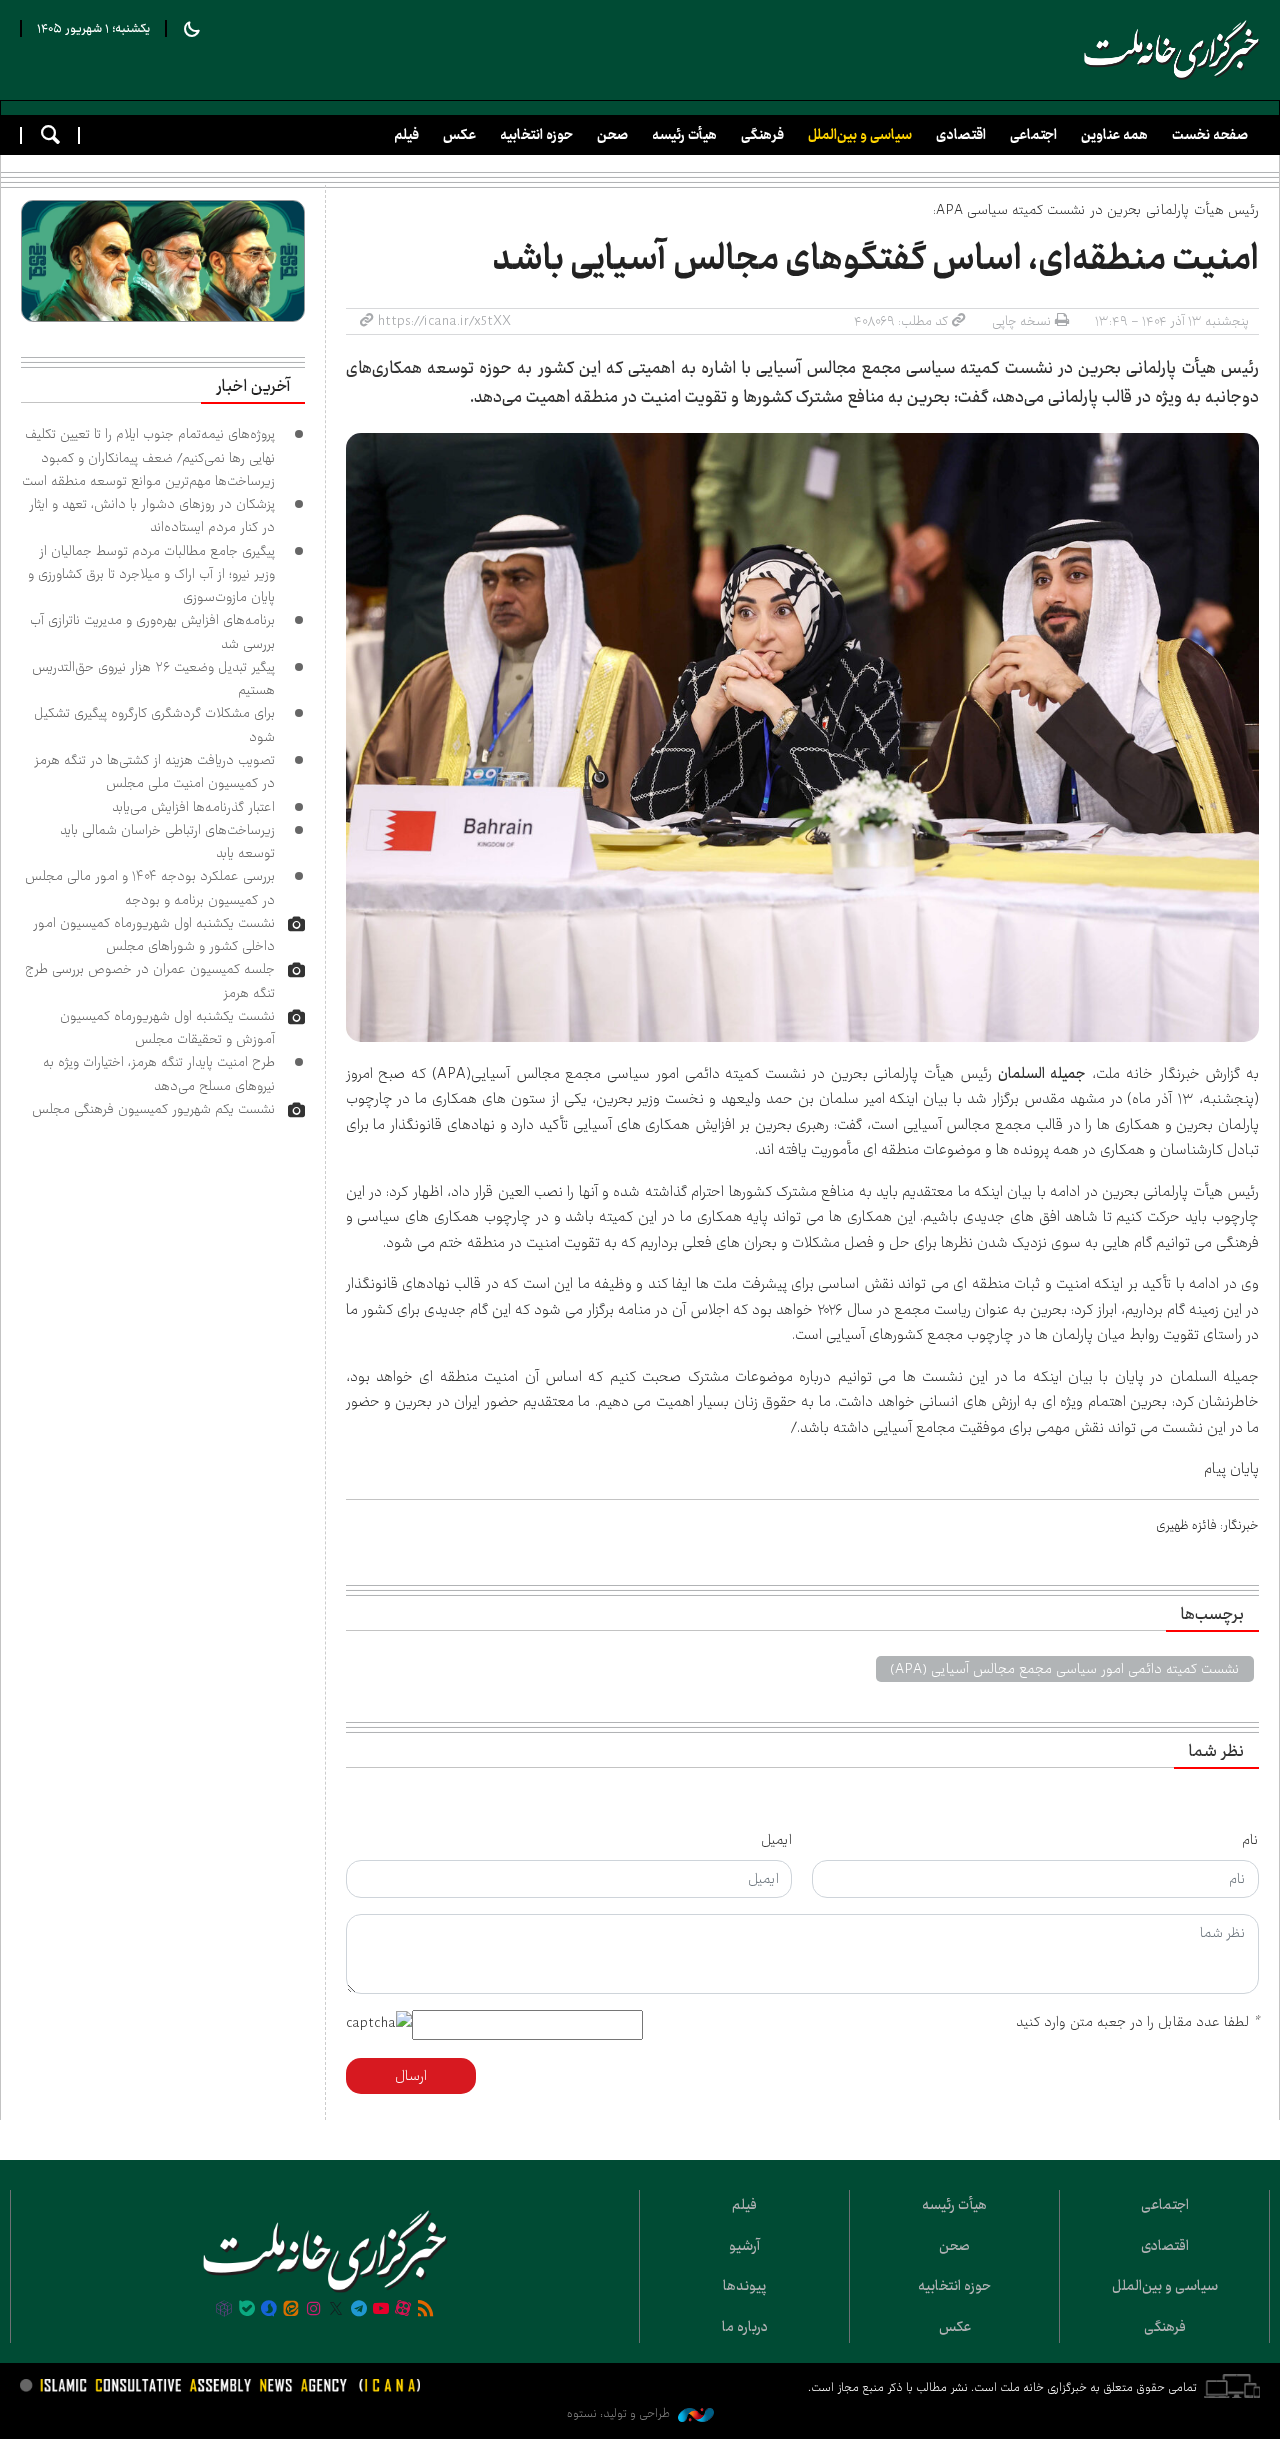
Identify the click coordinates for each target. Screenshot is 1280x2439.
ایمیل (776, 1840)
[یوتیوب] (381, 2310)
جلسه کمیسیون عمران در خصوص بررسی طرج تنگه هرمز (150, 980)
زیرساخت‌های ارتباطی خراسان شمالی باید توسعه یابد (167, 841)
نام (1250, 1840)
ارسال (411, 2076)
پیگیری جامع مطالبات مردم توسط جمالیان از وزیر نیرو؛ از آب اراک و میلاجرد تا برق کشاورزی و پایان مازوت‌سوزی (151, 574)
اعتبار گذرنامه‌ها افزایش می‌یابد (193, 807)
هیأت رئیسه (684, 135)
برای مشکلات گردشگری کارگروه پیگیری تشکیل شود (154, 724)
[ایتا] (291, 2310)
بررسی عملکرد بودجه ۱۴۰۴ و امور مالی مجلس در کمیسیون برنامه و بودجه (150, 887)
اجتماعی (1033, 135)
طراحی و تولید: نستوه (620, 2413)
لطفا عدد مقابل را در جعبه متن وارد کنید (1137, 2022)
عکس (459, 135)
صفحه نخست (1210, 135)
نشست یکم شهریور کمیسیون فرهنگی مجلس (153, 1109)
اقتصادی (961, 135)
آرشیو (744, 2246)
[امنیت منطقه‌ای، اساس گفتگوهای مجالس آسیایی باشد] (803, 737)
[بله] (247, 2310)
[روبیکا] (224, 2310)
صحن (612, 135)
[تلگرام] (358, 2310)
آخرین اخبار (253, 387)
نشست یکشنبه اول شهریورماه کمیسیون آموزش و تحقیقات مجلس (167, 1027)
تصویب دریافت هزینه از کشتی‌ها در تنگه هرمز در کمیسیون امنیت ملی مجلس (154, 771)
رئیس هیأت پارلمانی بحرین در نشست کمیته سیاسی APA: (1096, 210)
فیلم (406, 135)
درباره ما (745, 2327)
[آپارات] (403, 2310)
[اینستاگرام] (314, 2310)
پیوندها (744, 2286)
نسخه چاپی (1021, 321)
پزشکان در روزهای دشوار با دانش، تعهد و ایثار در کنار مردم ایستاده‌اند (152, 515)
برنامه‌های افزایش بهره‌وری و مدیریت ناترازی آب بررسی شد (152, 631)
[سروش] (269, 2310)
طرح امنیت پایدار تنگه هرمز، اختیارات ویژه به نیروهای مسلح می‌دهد (159, 1073)
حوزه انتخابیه (536, 135)
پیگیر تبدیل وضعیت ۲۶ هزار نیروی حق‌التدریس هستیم (153, 678)
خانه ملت (1172, 50)
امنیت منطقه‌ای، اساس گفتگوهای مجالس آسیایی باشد (876, 259)
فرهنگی (762, 135)
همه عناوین (1114, 135)
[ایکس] (336, 2310)
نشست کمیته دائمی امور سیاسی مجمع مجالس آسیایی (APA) (1065, 1669)
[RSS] (426, 2310)
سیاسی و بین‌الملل (860, 135)
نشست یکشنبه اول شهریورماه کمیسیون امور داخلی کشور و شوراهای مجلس (154, 934)
